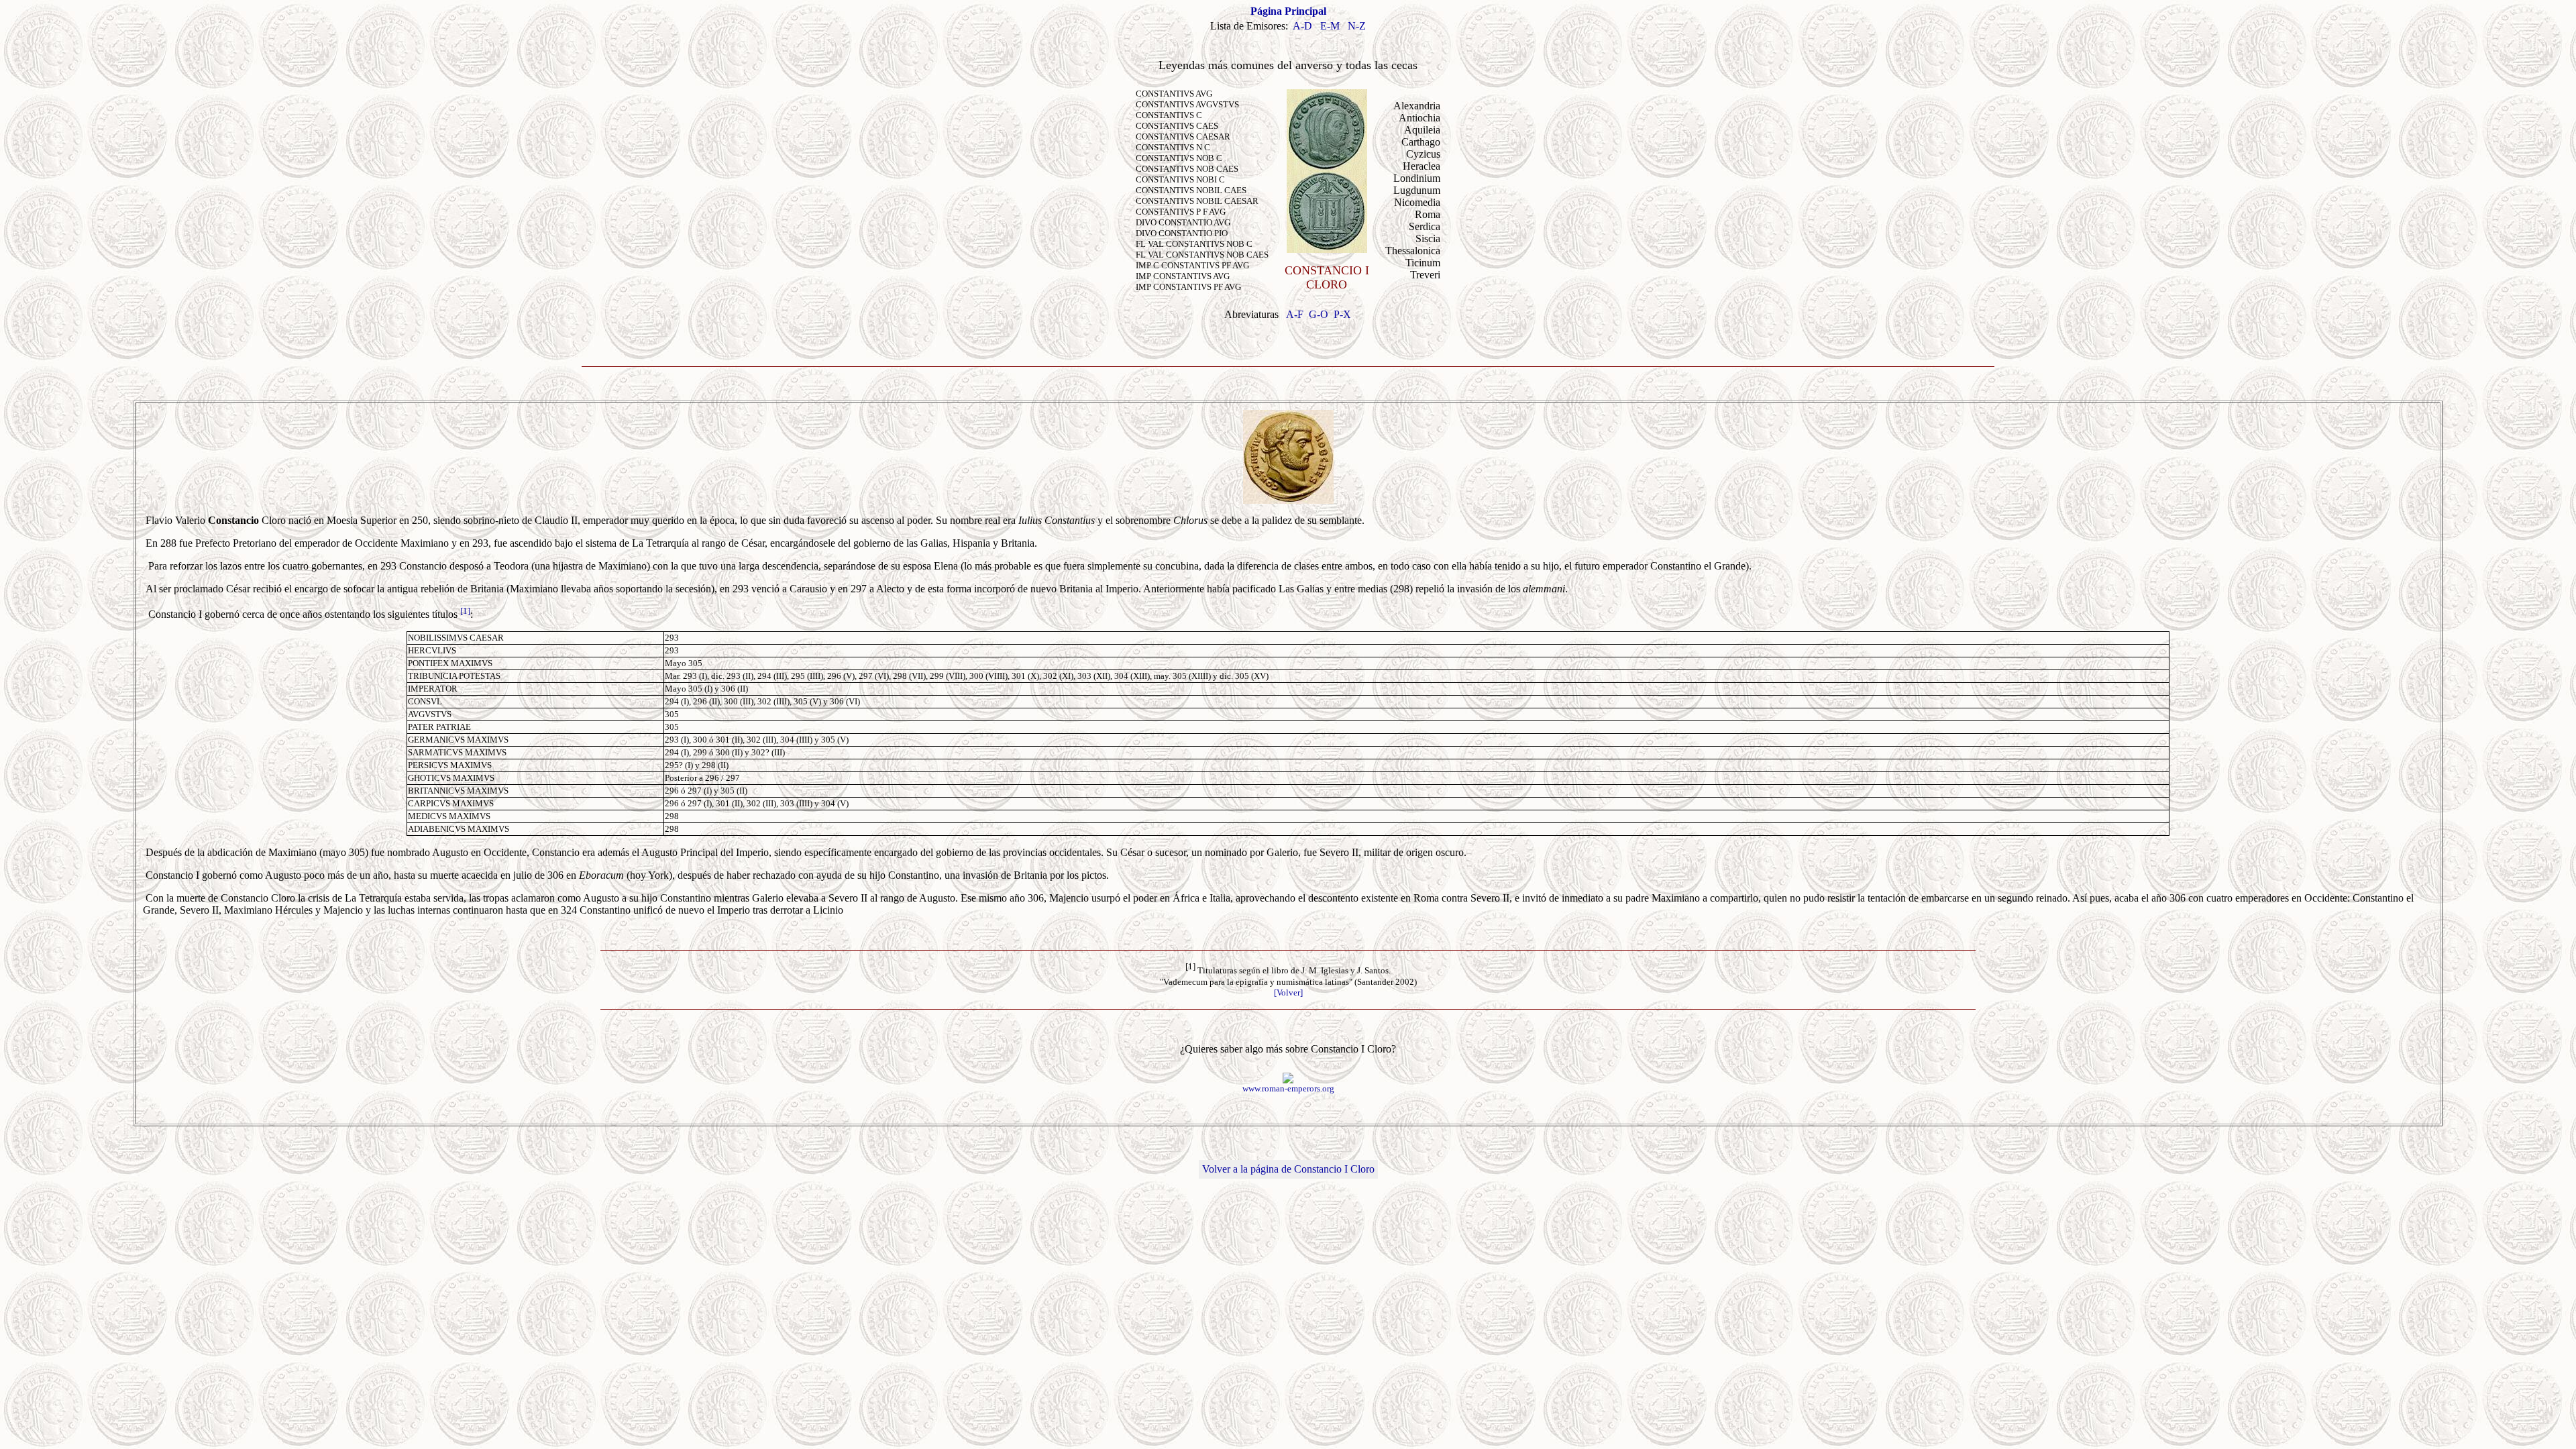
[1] (465, 611)
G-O (1319, 314)
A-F (1295, 314)
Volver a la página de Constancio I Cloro (1288, 1169)
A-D (1302, 26)
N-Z (1357, 26)
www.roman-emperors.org (1288, 1088)
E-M (1330, 26)
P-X (1342, 314)
